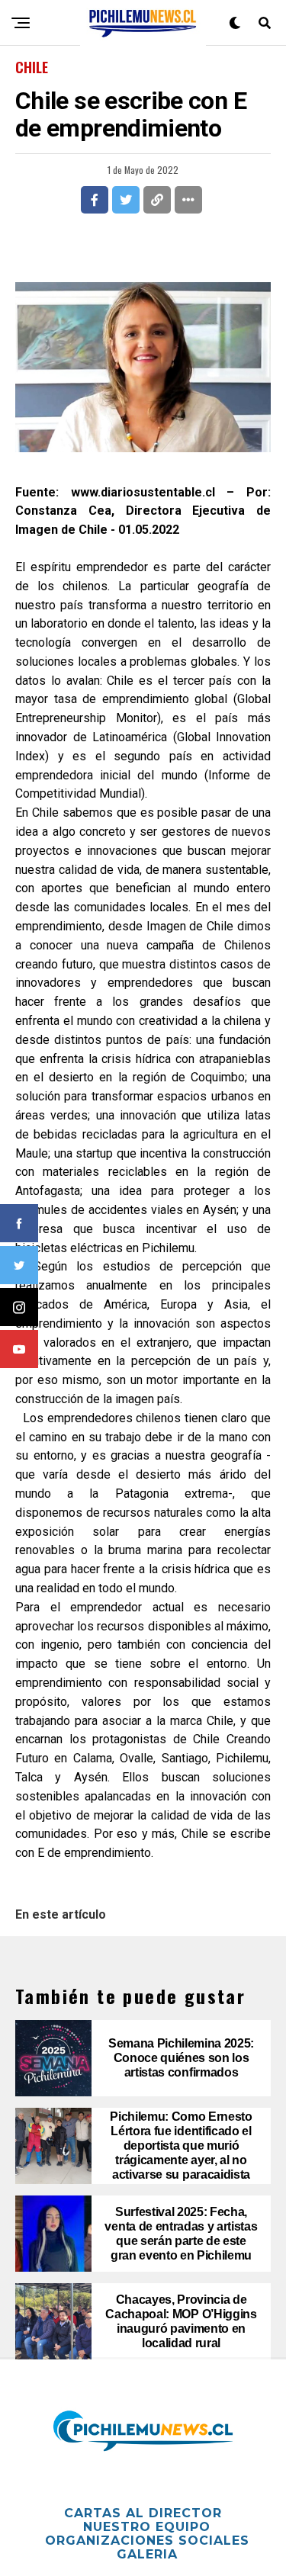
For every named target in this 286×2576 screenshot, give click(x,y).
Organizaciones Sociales (147, 2541)
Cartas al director (143, 2513)
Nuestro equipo (147, 2527)
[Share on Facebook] (95, 200)
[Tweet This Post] (126, 200)
